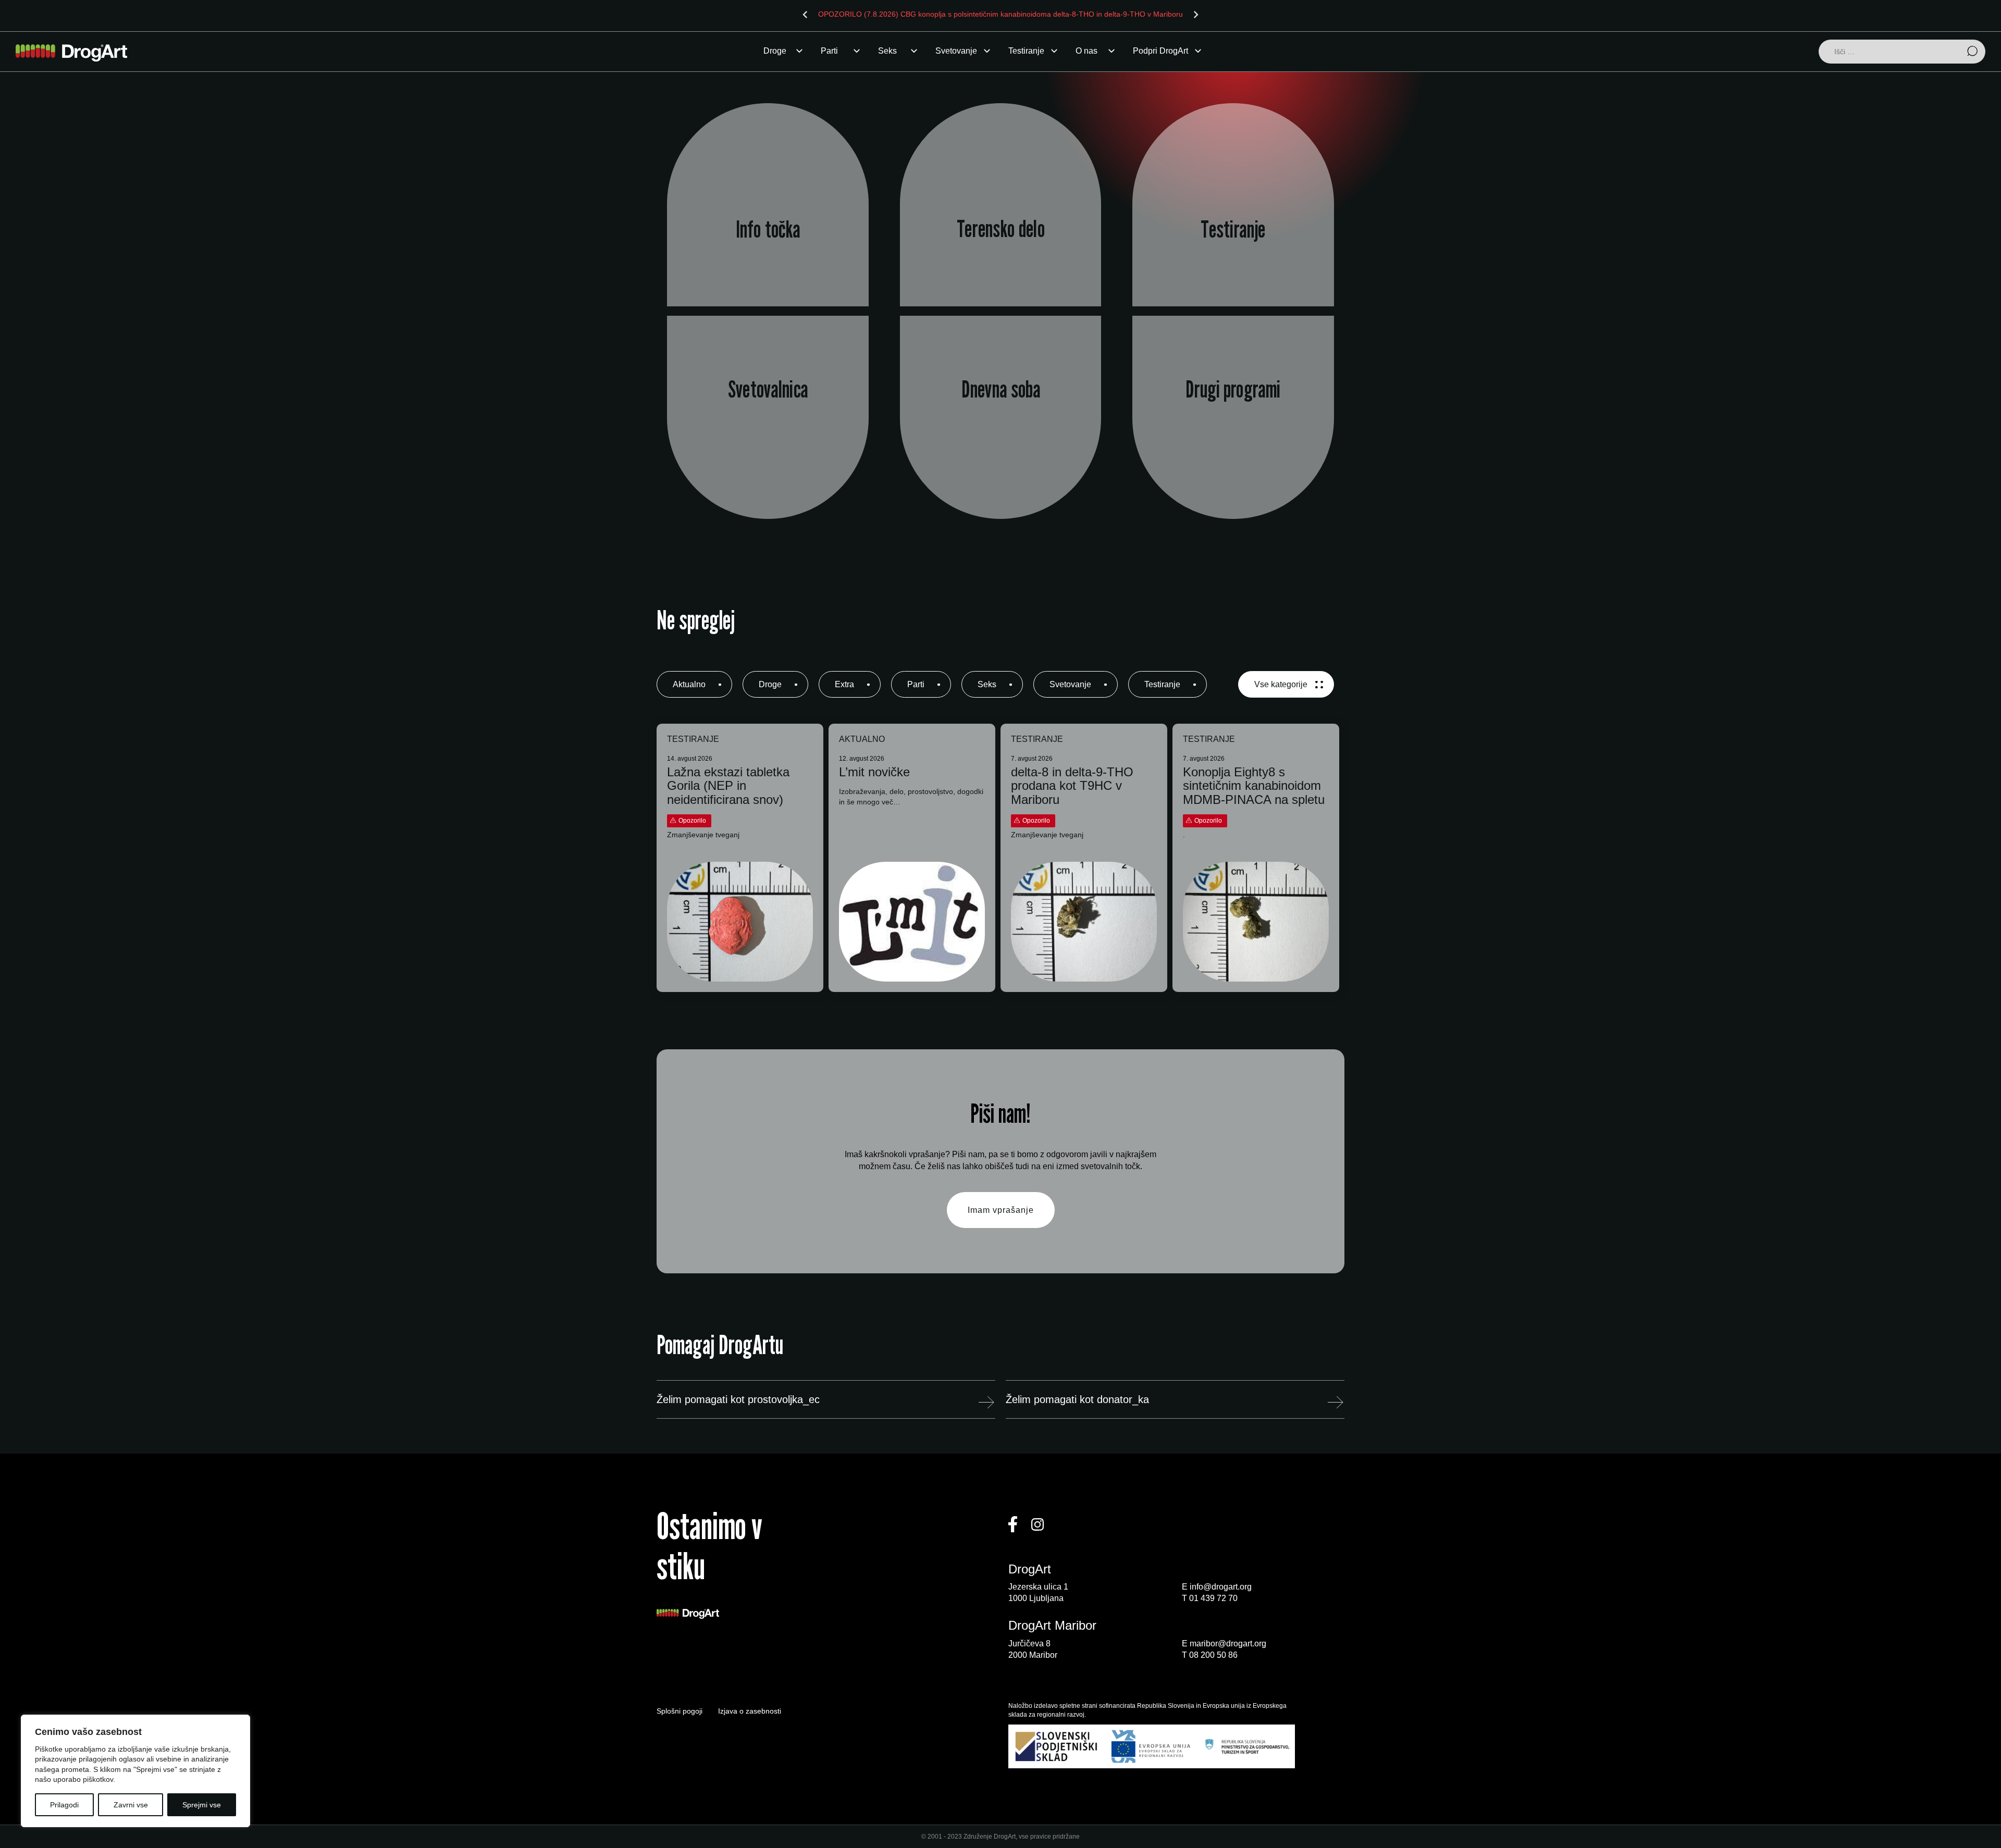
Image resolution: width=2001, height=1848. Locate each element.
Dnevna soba (1000, 389)
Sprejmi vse (202, 1805)
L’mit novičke (874, 772)
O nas (1086, 51)
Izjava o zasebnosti (750, 1711)
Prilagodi (64, 1805)
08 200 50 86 (1213, 1655)
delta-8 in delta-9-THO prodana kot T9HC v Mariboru (1072, 786)
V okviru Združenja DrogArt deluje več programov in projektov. (1233, 437)
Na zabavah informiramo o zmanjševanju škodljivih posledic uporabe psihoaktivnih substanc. (1000, 231)
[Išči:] (1902, 52)
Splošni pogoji (680, 1711)
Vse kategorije (1281, 684)
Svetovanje (956, 51)
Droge (775, 51)
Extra (844, 684)
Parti (829, 51)
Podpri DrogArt (1160, 51)
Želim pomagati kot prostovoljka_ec (738, 1399)
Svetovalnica (768, 389)
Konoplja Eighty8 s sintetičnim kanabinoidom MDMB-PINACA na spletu (1254, 786)
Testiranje (1026, 51)
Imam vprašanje (1001, 1210)
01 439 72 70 (1213, 1598)
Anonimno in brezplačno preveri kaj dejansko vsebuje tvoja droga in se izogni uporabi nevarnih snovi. (1233, 231)
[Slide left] (805, 15)
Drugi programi (1233, 389)
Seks (887, 51)
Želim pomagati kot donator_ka (1077, 1399)
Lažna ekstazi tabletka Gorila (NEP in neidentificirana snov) (728, 786)
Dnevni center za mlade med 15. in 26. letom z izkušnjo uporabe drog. (1000, 437)
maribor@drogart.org (1228, 1644)
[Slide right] (1196, 15)
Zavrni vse (131, 1805)
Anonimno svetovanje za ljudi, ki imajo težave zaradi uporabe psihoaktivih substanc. (768, 437)
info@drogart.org (1221, 1587)
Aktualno (689, 684)
